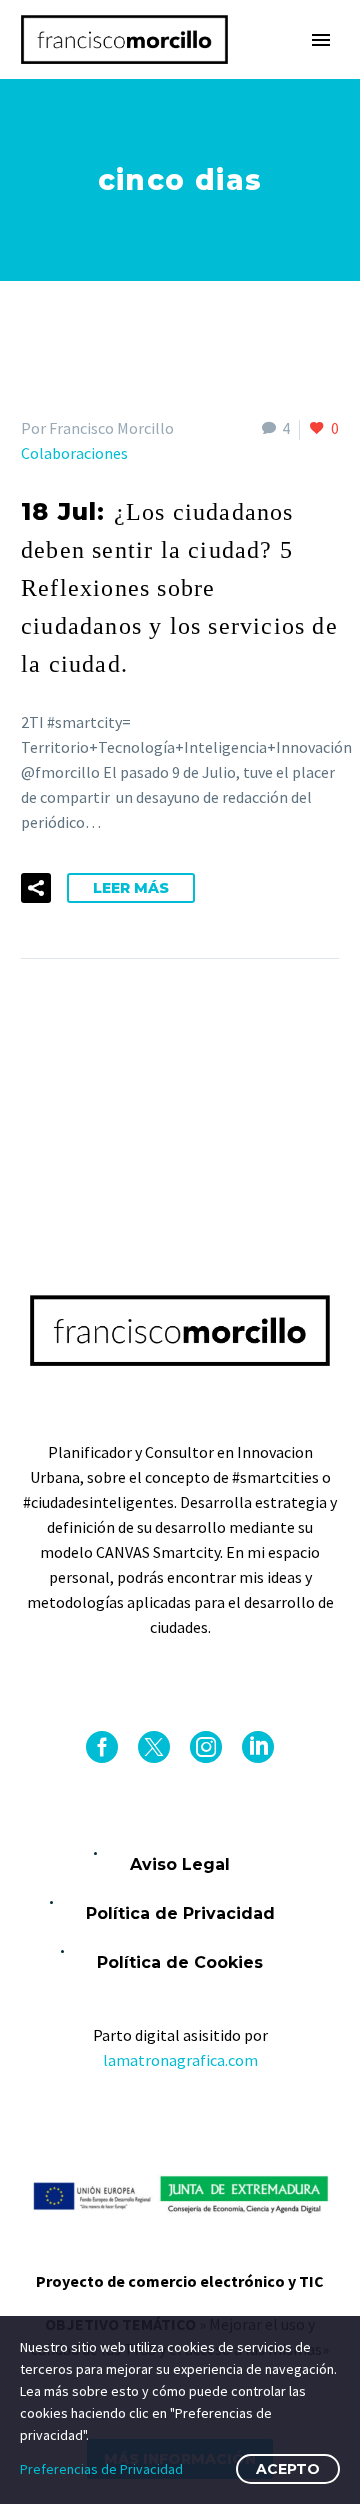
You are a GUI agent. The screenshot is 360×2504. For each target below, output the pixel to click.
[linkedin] (258, 1747)
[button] (36, 888)
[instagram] (206, 1747)
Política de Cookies (180, 1962)
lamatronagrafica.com (180, 2060)
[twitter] (154, 1747)
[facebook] (102, 1747)
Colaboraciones (74, 453)
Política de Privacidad (180, 1913)
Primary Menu (321, 40)
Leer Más (131, 888)
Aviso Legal (180, 1864)
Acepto (288, 2469)
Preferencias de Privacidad (101, 2469)
